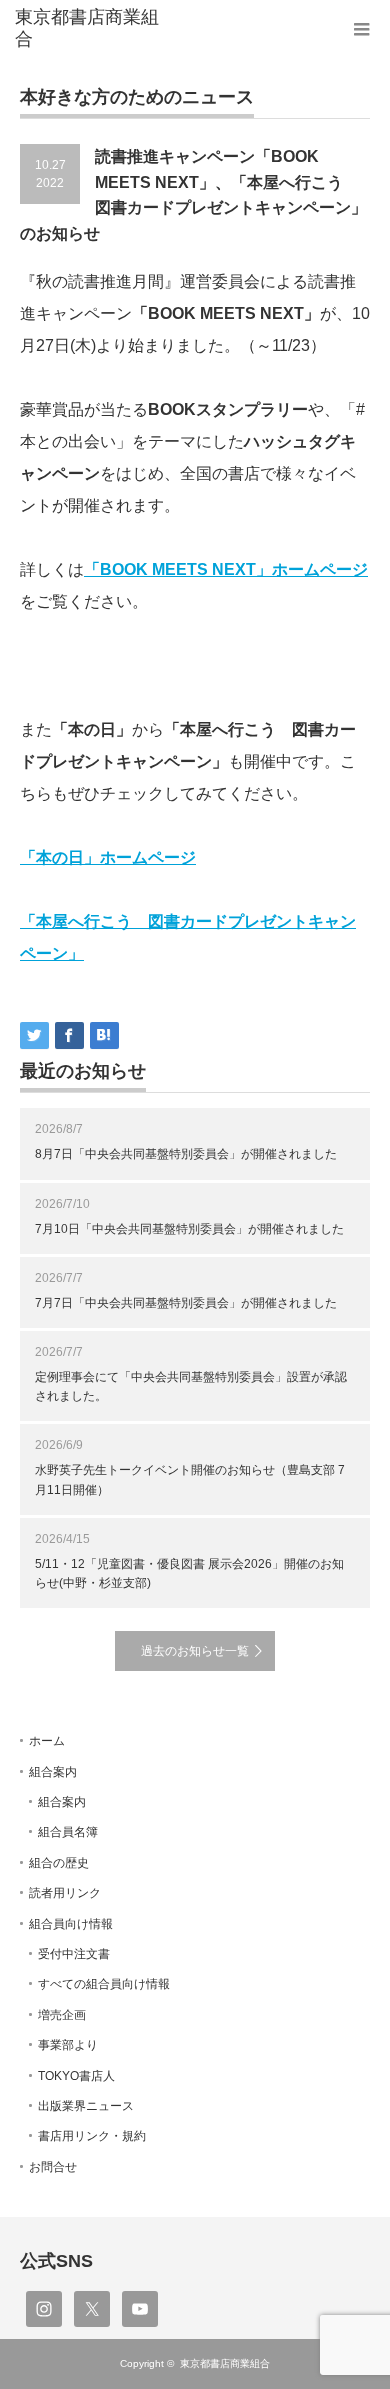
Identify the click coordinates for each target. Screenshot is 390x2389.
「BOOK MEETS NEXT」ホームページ (226, 569)
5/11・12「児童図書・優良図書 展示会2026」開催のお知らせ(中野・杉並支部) (189, 1573)
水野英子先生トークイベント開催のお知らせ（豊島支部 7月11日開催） (190, 1479)
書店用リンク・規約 (92, 2136)
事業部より (68, 2045)
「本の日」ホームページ (108, 857)
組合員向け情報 (71, 1924)
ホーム (47, 1741)
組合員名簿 (68, 1832)
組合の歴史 (59, 1863)
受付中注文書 (74, 1954)
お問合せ (53, 2167)
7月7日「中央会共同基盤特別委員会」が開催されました (186, 1303)
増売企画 (62, 2015)
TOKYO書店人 (76, 2076)
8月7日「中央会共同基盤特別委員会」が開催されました (186, 1154)
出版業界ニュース (86, 2106)
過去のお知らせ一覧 (195, 1651)
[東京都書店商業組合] (93, 28)
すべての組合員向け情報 (104, 1984)
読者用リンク (65, 1893)
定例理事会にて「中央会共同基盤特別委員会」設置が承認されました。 (191, 1386)
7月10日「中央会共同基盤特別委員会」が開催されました (189, 1229)
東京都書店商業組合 (225, 2363)
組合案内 (53, 1772)
